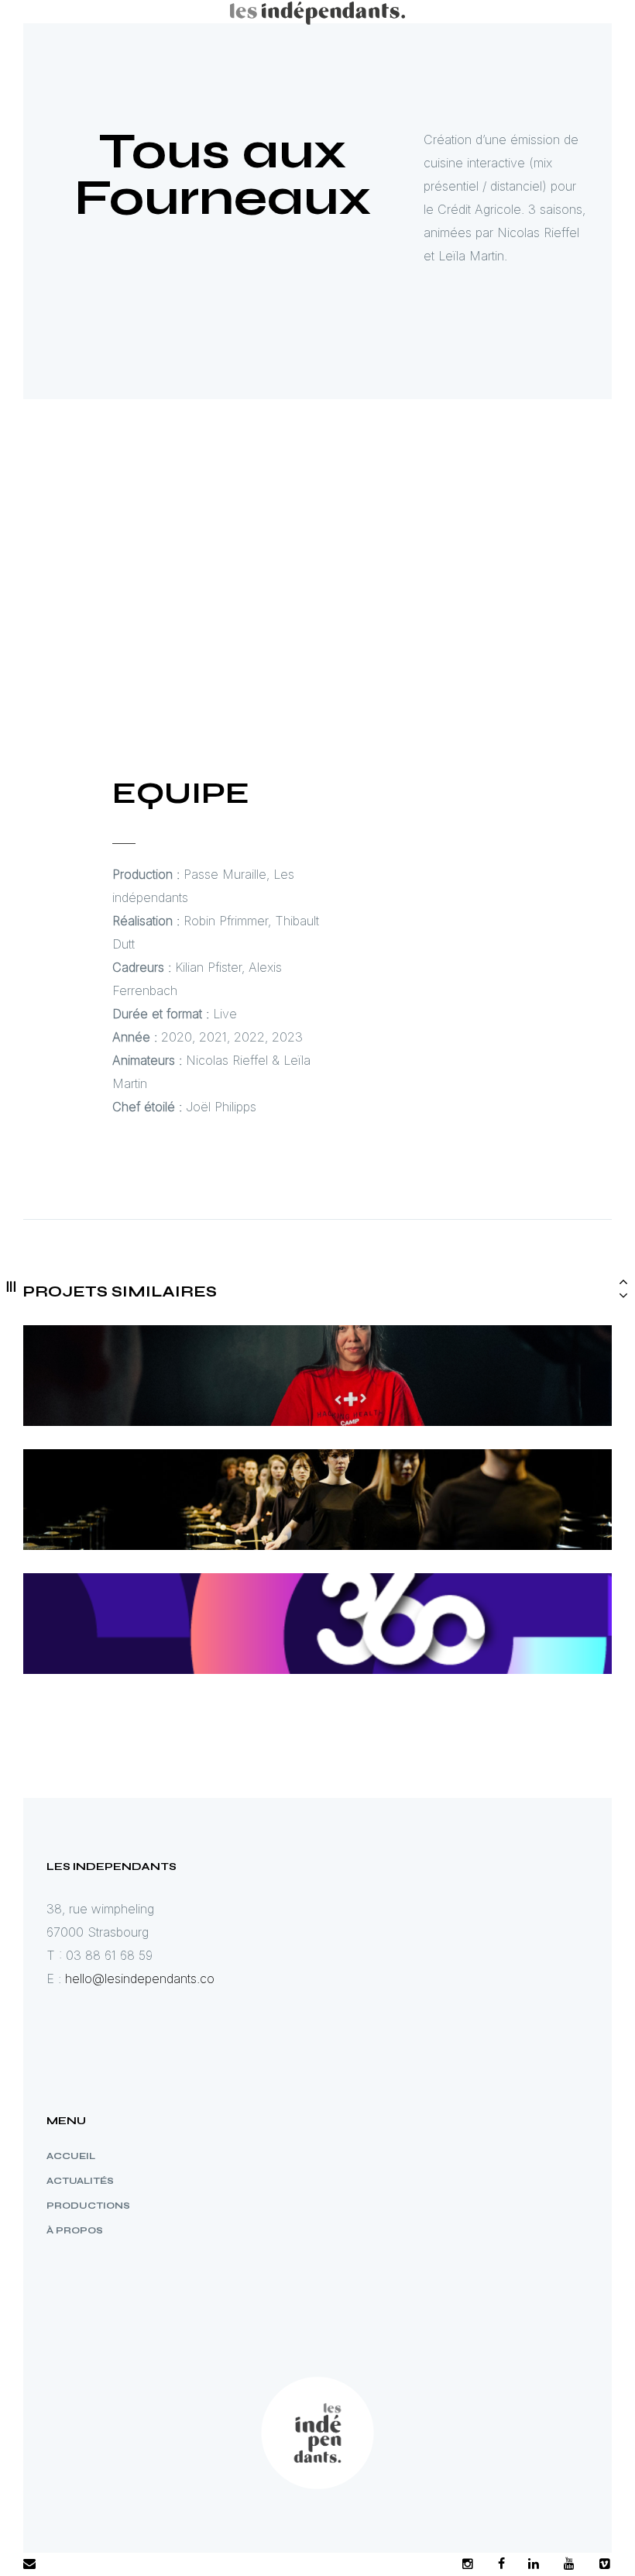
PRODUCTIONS (88, 2206)
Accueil (71, 2156)
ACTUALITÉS (80, 2181)
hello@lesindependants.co (140, 1978)
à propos (75, 2230)
